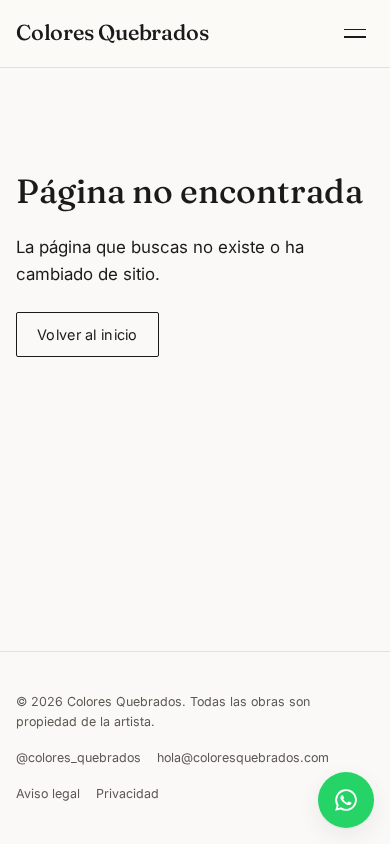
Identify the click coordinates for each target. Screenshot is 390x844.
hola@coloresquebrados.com (243, 757)
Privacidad (127, 793)
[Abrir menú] (355, 33)
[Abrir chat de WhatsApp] (346, 800)
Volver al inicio (87, 334)
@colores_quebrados (78, 757)
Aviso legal (48, 793)
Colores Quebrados (112, 32)
